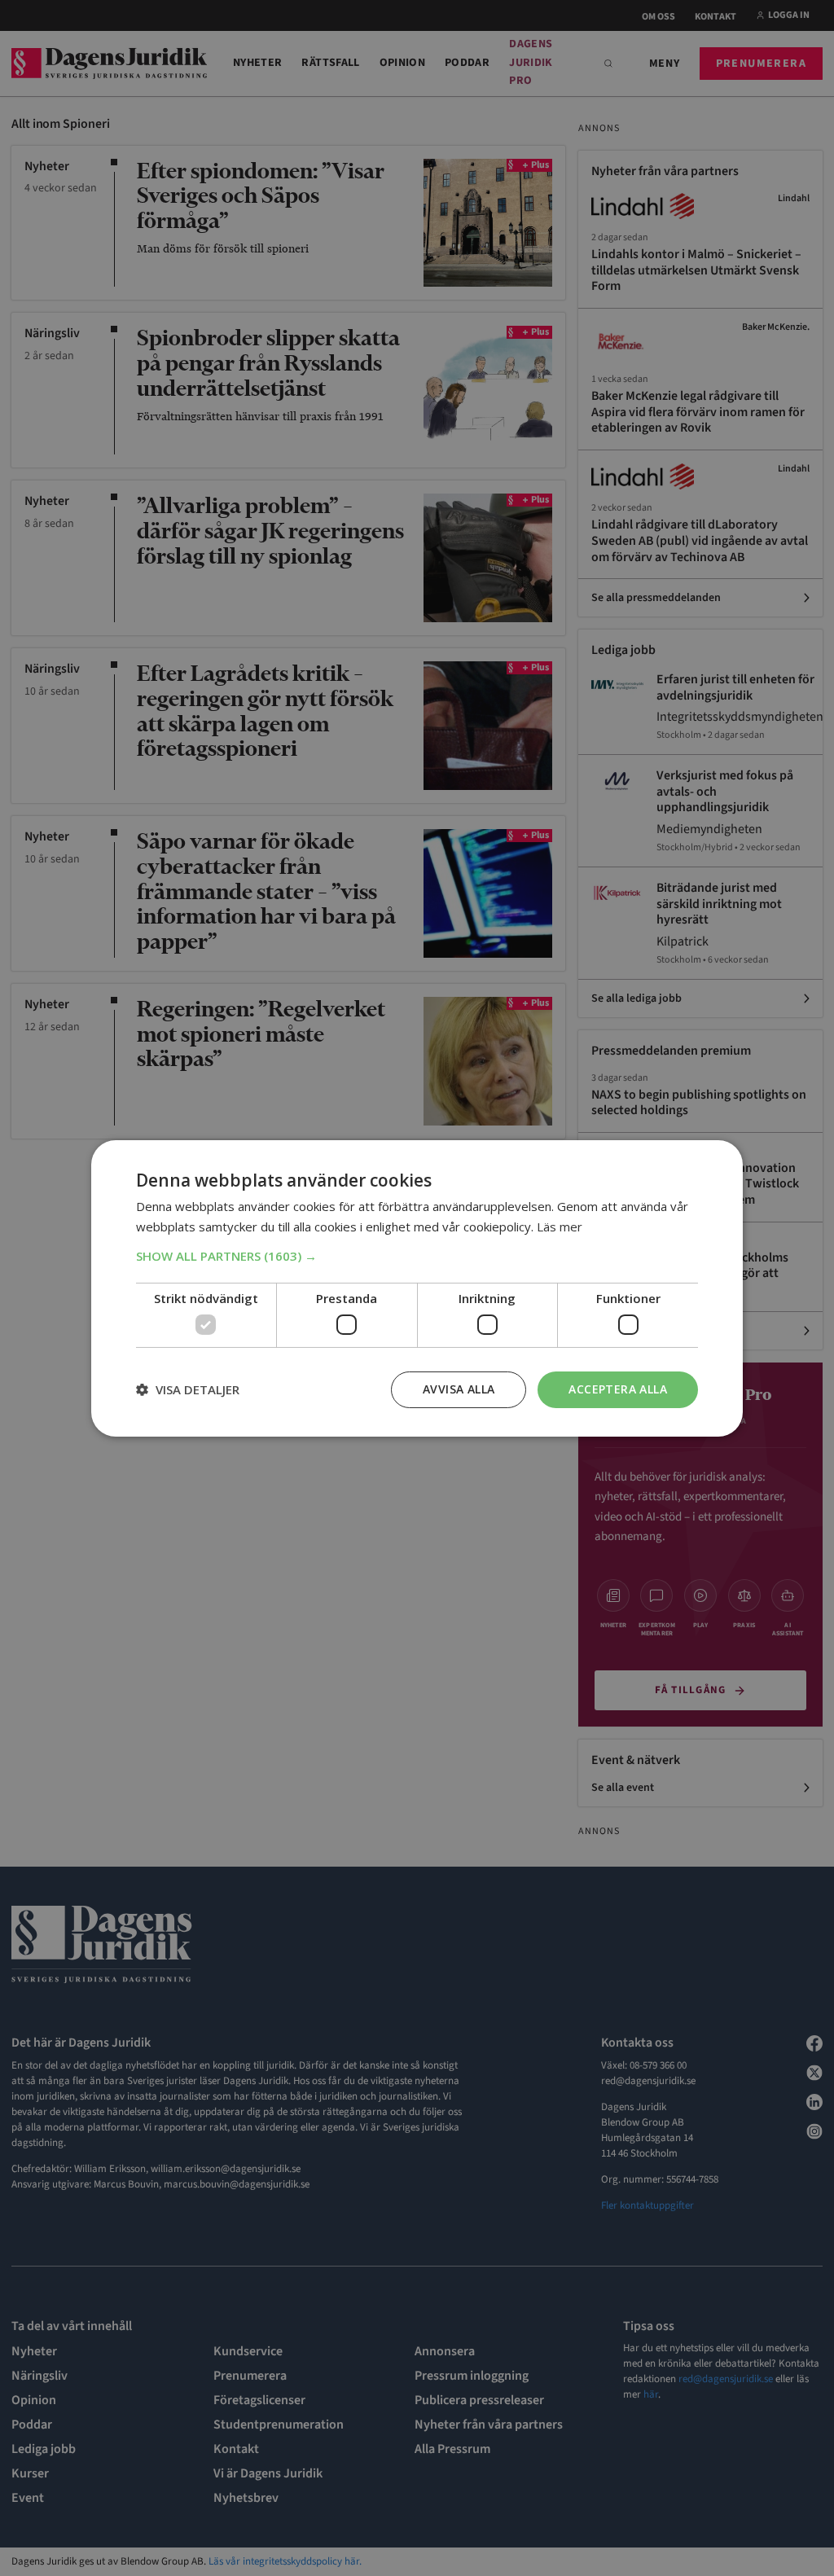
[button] (417, 1256)
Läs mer (560, 1227)
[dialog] (417, 1288)
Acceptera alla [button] (618, 1389)
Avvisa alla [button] (459, 1389)
